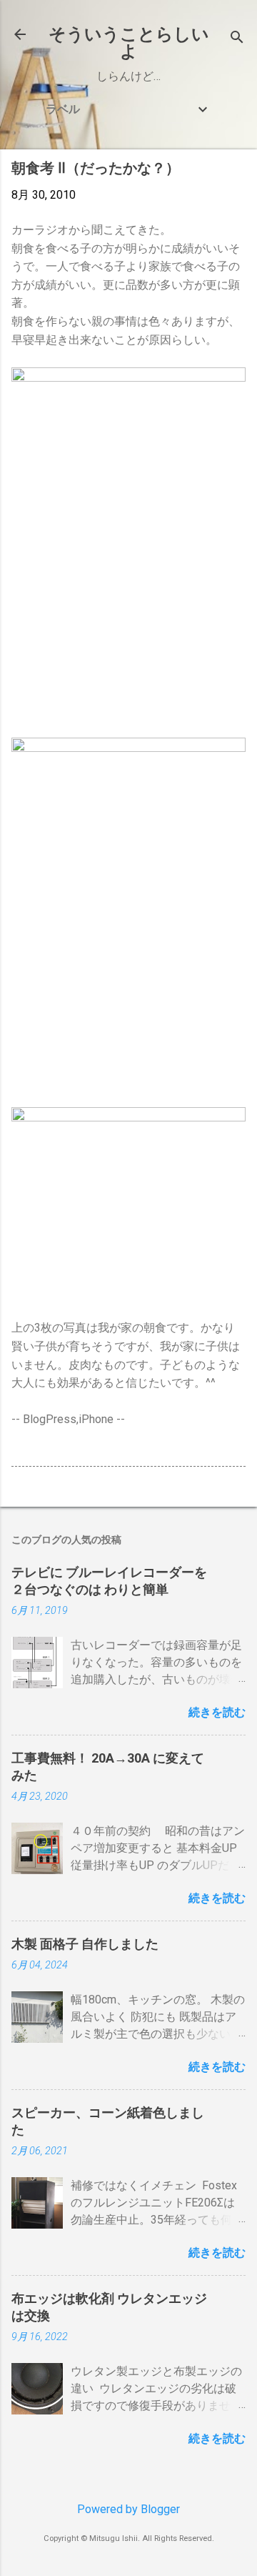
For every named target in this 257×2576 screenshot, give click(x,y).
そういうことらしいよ (129, 43)
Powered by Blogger (128, 2509)
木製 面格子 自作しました (85, 1944)
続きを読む (217, 1712)
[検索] (237, 39)
